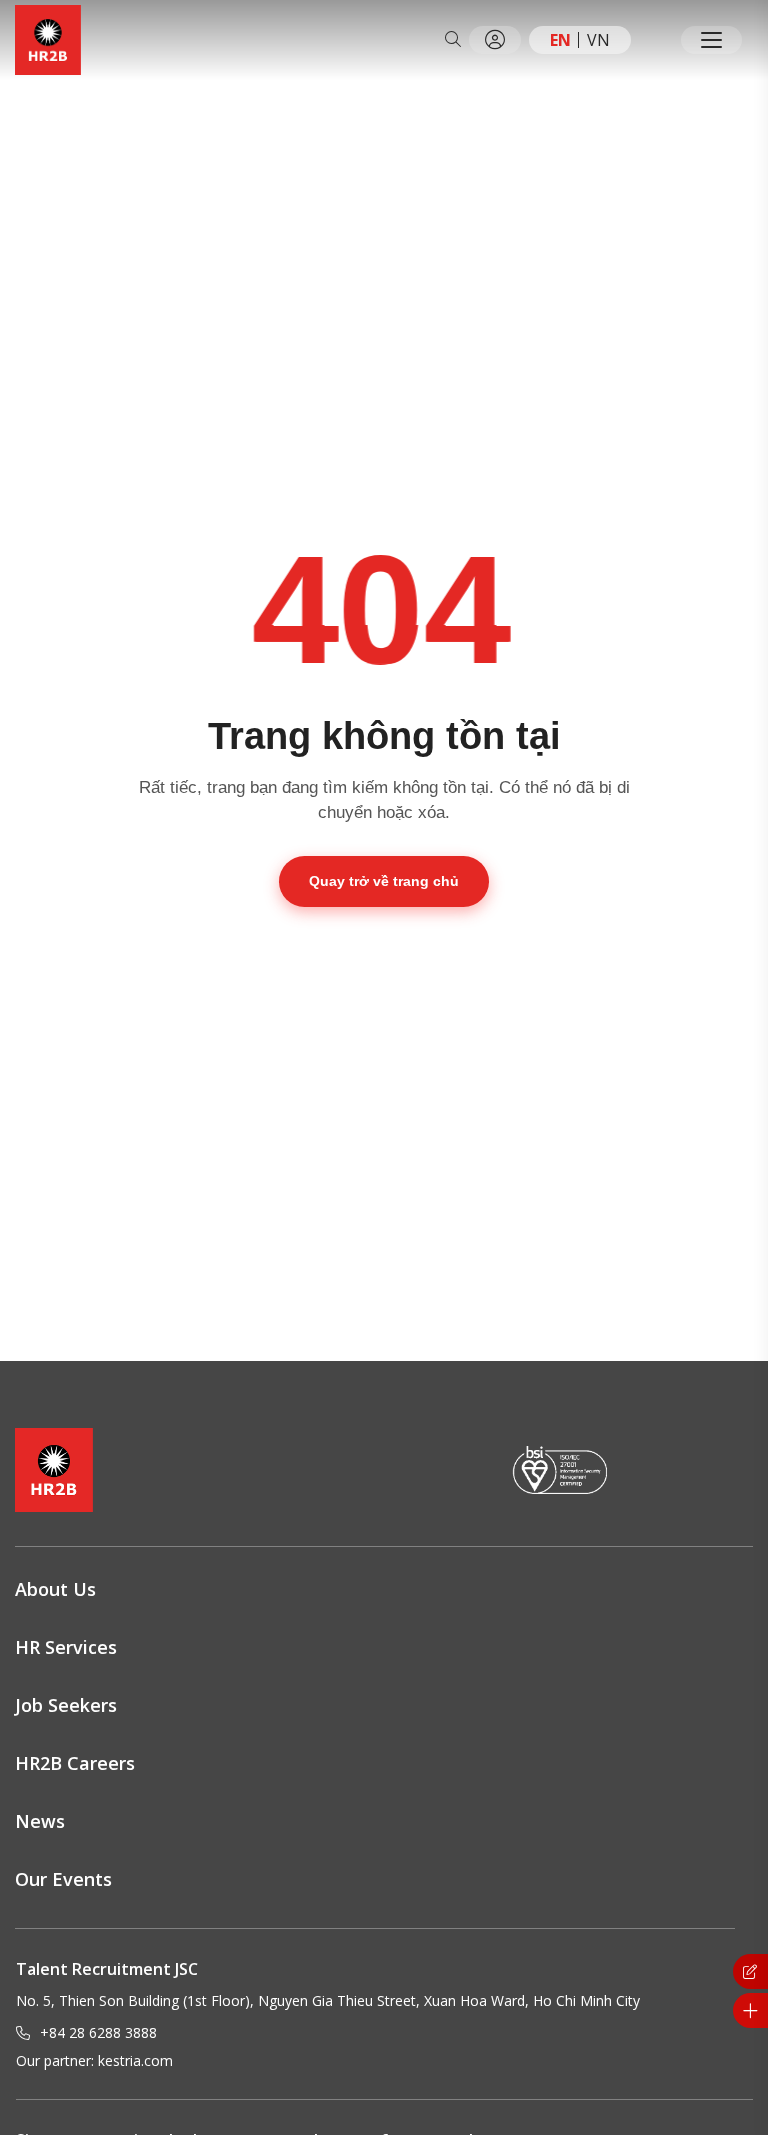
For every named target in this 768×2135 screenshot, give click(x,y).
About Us (55, 1589)
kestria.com (135, 2060)
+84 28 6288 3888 (98, 2032)
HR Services (66, 1647)
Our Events (63, 1879)
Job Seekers (66, 1705)
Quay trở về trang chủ (384, 881)
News (40, 1821)
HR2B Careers (75, 1763)
